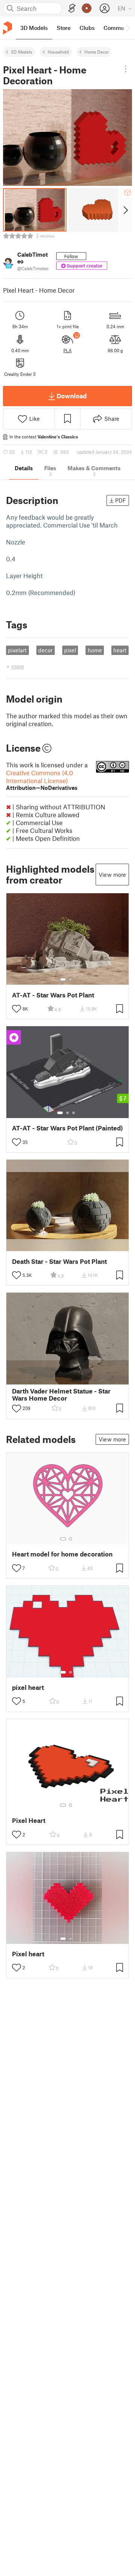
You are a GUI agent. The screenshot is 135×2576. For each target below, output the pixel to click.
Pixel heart (28, 1954)
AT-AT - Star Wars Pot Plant (53, 995)
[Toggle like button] (16, 1009)
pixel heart (28, 1687)
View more (112, 875)
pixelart (17, 650)
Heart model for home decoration (62, 1554)
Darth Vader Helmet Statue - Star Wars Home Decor (61, 1395)
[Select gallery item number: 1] (63, 979)
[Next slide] (125, 210)
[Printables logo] (7, 28)
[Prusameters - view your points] (87, 8)
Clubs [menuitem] (87, 28)
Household (58, 52)
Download (72, 396)
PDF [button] (121, 500)
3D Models (22, 52)
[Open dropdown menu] (126, 69)
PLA (67, 350)
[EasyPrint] (72, 8)
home (95, 650)
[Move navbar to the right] (127, 28)
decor (45, 650)
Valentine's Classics (58, 437)
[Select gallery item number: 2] (70, 979)
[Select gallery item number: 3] (73, 1113)
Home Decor (97, 52)
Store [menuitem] (64, 28)
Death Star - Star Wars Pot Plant (59, 1261)
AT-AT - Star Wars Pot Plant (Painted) (67, 1128)
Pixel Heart (29, 1820)
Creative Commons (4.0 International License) (42, 780)
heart (120, 650)
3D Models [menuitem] (34, 28)
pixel (70, 650)
